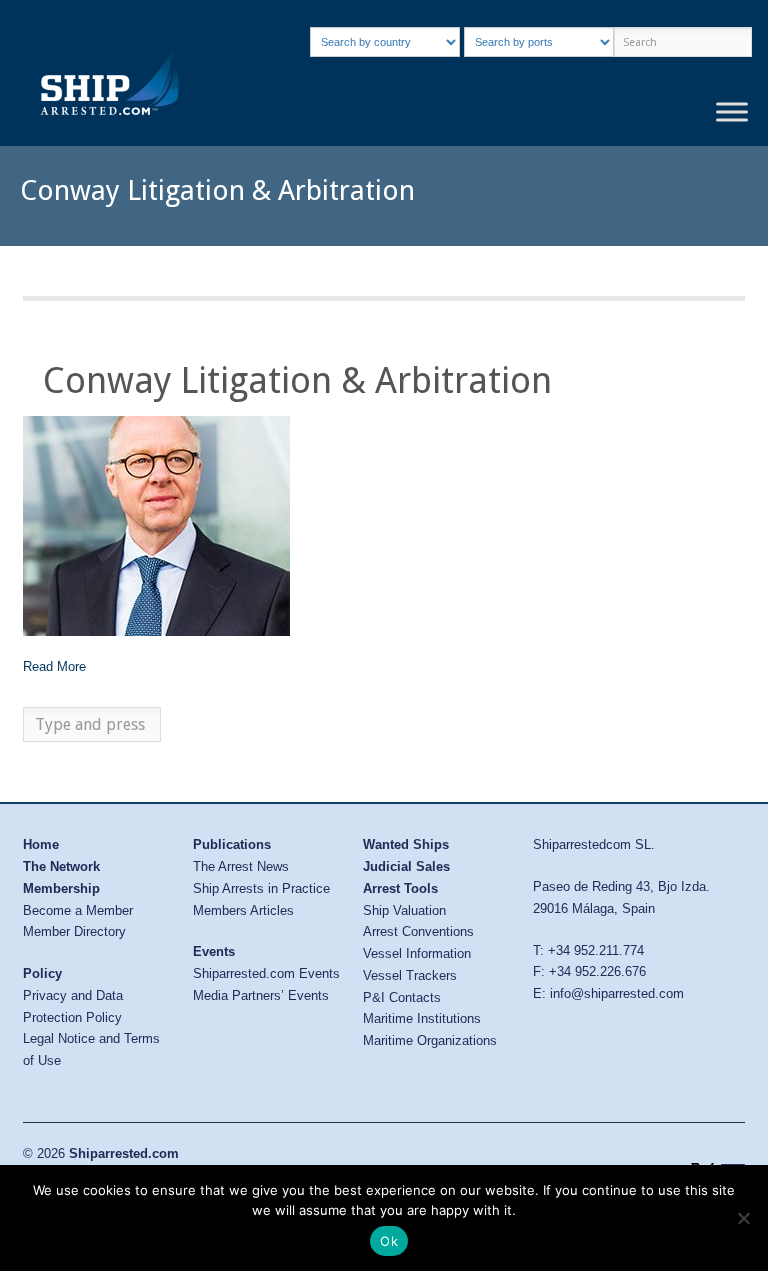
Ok (389, 1241)
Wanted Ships (406, 844)
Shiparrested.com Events (266, 973)
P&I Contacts (402, 997)
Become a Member (78, 910)
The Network (61, 866)
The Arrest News (241, 866)
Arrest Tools (400, 888)
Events (214, 951)
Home (41, 844)
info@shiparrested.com (617, 993)
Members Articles (243, 910)
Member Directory (74, 931)
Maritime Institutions (422, 1018)
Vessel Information (417, 953)
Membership (61, 888)
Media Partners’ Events (261, 995)
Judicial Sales (406, 866)
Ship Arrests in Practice (261, 888)
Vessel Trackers (410, 975)
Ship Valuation (404, 910)
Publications (232, 844)
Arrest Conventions (418, 931)
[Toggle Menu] (732, 112)
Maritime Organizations (430, 1040)
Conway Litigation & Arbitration (297, 380)
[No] (743, 1218)
